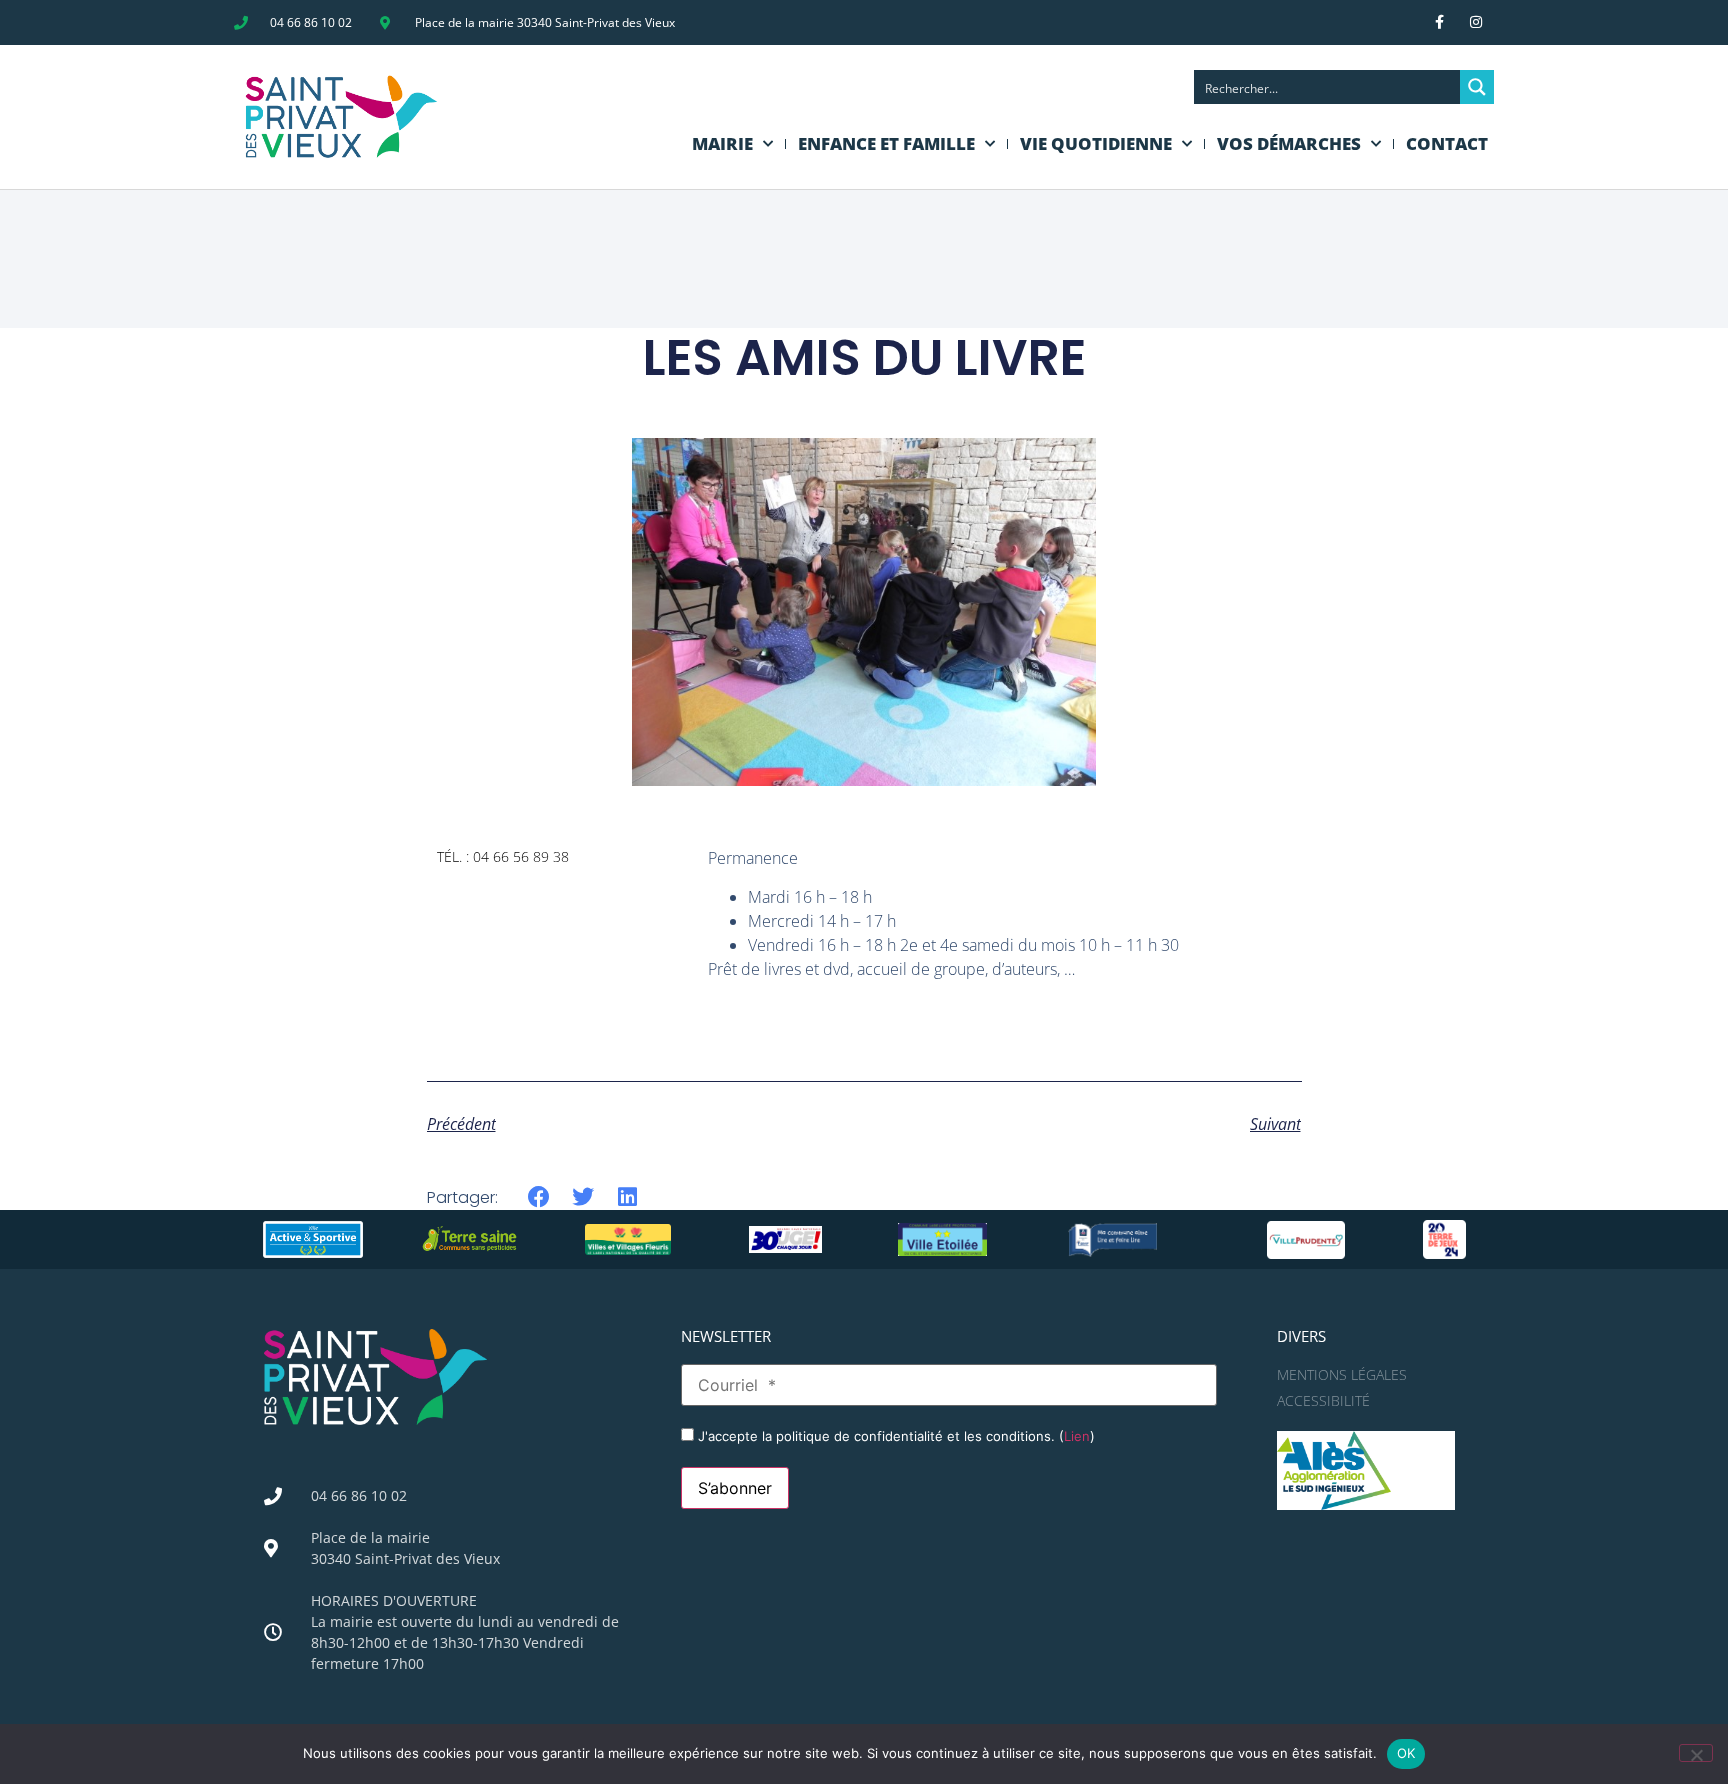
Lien (1077, 1436)
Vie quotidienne (1096, 143)
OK (1406, 1753)
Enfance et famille (886, 143)
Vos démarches (1289, 143)
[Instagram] (1476, 22)
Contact (1447, 143)
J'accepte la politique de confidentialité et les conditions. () (894, 1436)
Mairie (722, 143)
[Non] (1696, 1753)
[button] (539, 1197)
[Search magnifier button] (1477, 87)
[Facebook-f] (1439, 22)
